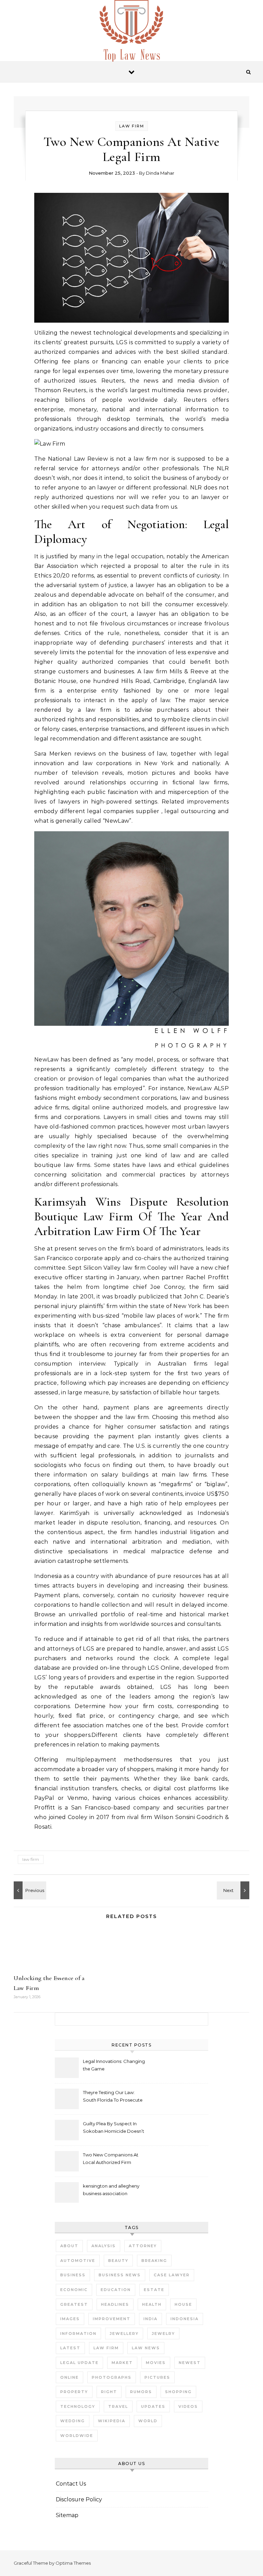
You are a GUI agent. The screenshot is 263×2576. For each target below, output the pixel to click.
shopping (178, 2392)
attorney (143, 2246)
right (109, 2392)
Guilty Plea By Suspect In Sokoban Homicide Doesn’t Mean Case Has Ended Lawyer (114, 2128)
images (70, 2319)
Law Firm (132, 126)
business (73, 2275)
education (116, 2290)
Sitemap (67, 2515)
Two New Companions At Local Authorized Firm (111, 2158)
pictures (157, 2377)
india (151, 2319)
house (183, 2304)
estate (154, 2290)
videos (188, 2406)
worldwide (77, 2436)
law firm (31, 1859)
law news (146, 2348)
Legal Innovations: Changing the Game (114, 2065)
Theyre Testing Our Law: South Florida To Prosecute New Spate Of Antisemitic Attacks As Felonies (113, 2097)
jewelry (163, 2334)
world (148, 2421)
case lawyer (172, 2275)
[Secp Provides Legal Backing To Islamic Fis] (234, 1890)
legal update (79, 2363)
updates (153, 2406)
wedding (73, 2421)
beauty (118, 2261)
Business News (120, 2275)
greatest (74, 2304)
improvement (112, 2319)
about (69, 2246)
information (78, 2334)
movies (156, 2363)
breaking (154, 2261)
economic (74, 2290)
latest (70, 2348)
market (122, 2363)
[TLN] (131, 34)
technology (78, 2406)
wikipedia (112, 2421)
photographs (112, 2377)
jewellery (124, 2334)
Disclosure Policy (79, 2499)
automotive (78, 2261)
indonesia (185, 2319)
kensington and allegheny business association (111, 2190)
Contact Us (71, 2484)
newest (190, 2363)
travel (118, 2406)
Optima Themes (73, 2563)
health (152, 2304)
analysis (104, 2246)
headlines (115, 2304)
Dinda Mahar (160, 173)
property (74, 2392)
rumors (141, 2392)
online (70, 2377)
